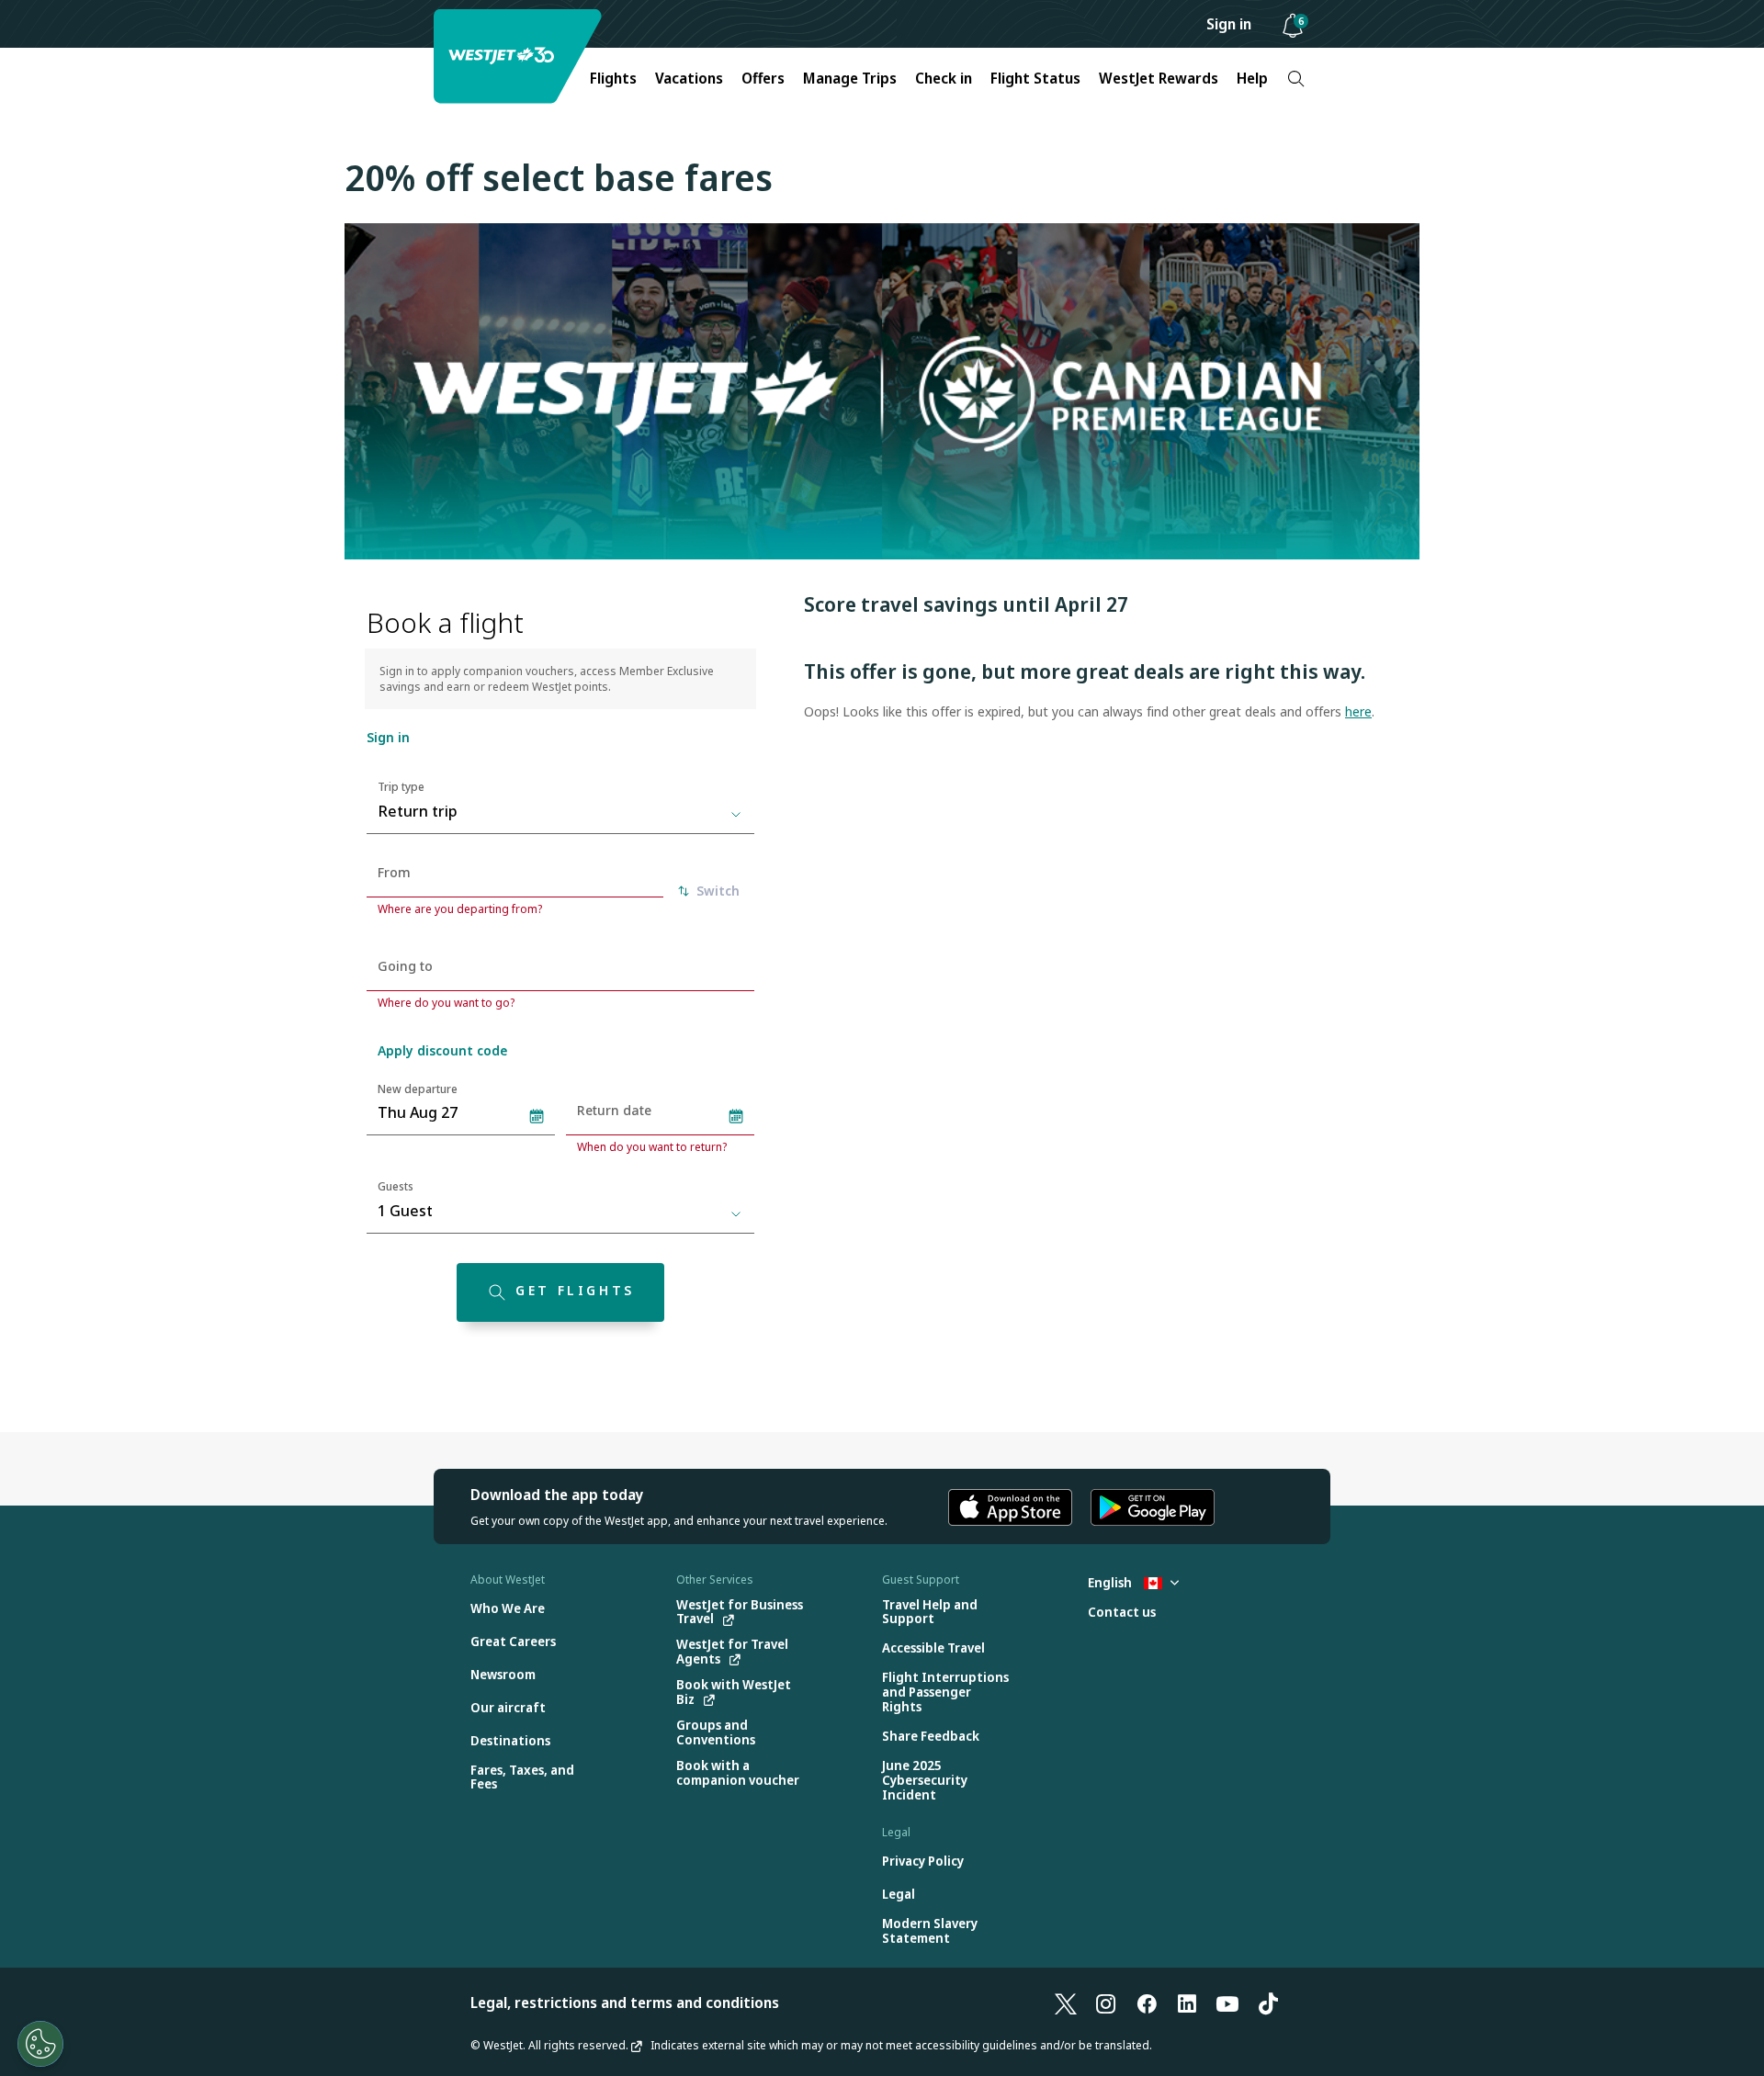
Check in (944, 78)
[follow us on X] (1066, 2003)
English (1111, 1582)
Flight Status (1035, 78)
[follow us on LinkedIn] (1187, 2003)
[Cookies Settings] (40, 2044)
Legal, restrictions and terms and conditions (625, 2003)
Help (1252, 78)
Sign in (1229, 24)
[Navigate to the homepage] (520, 56)
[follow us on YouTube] (1227, 2003)
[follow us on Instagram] (1106, 2003)
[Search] (1296, 79)
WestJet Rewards (1159, 78)
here (1358, 711)
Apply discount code (442, 1050)
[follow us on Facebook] (1147, 2003)
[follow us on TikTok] (1268, 2003)
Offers (763, 78)
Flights (613, 78)
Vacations (689, 78)
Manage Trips (850, 78)
